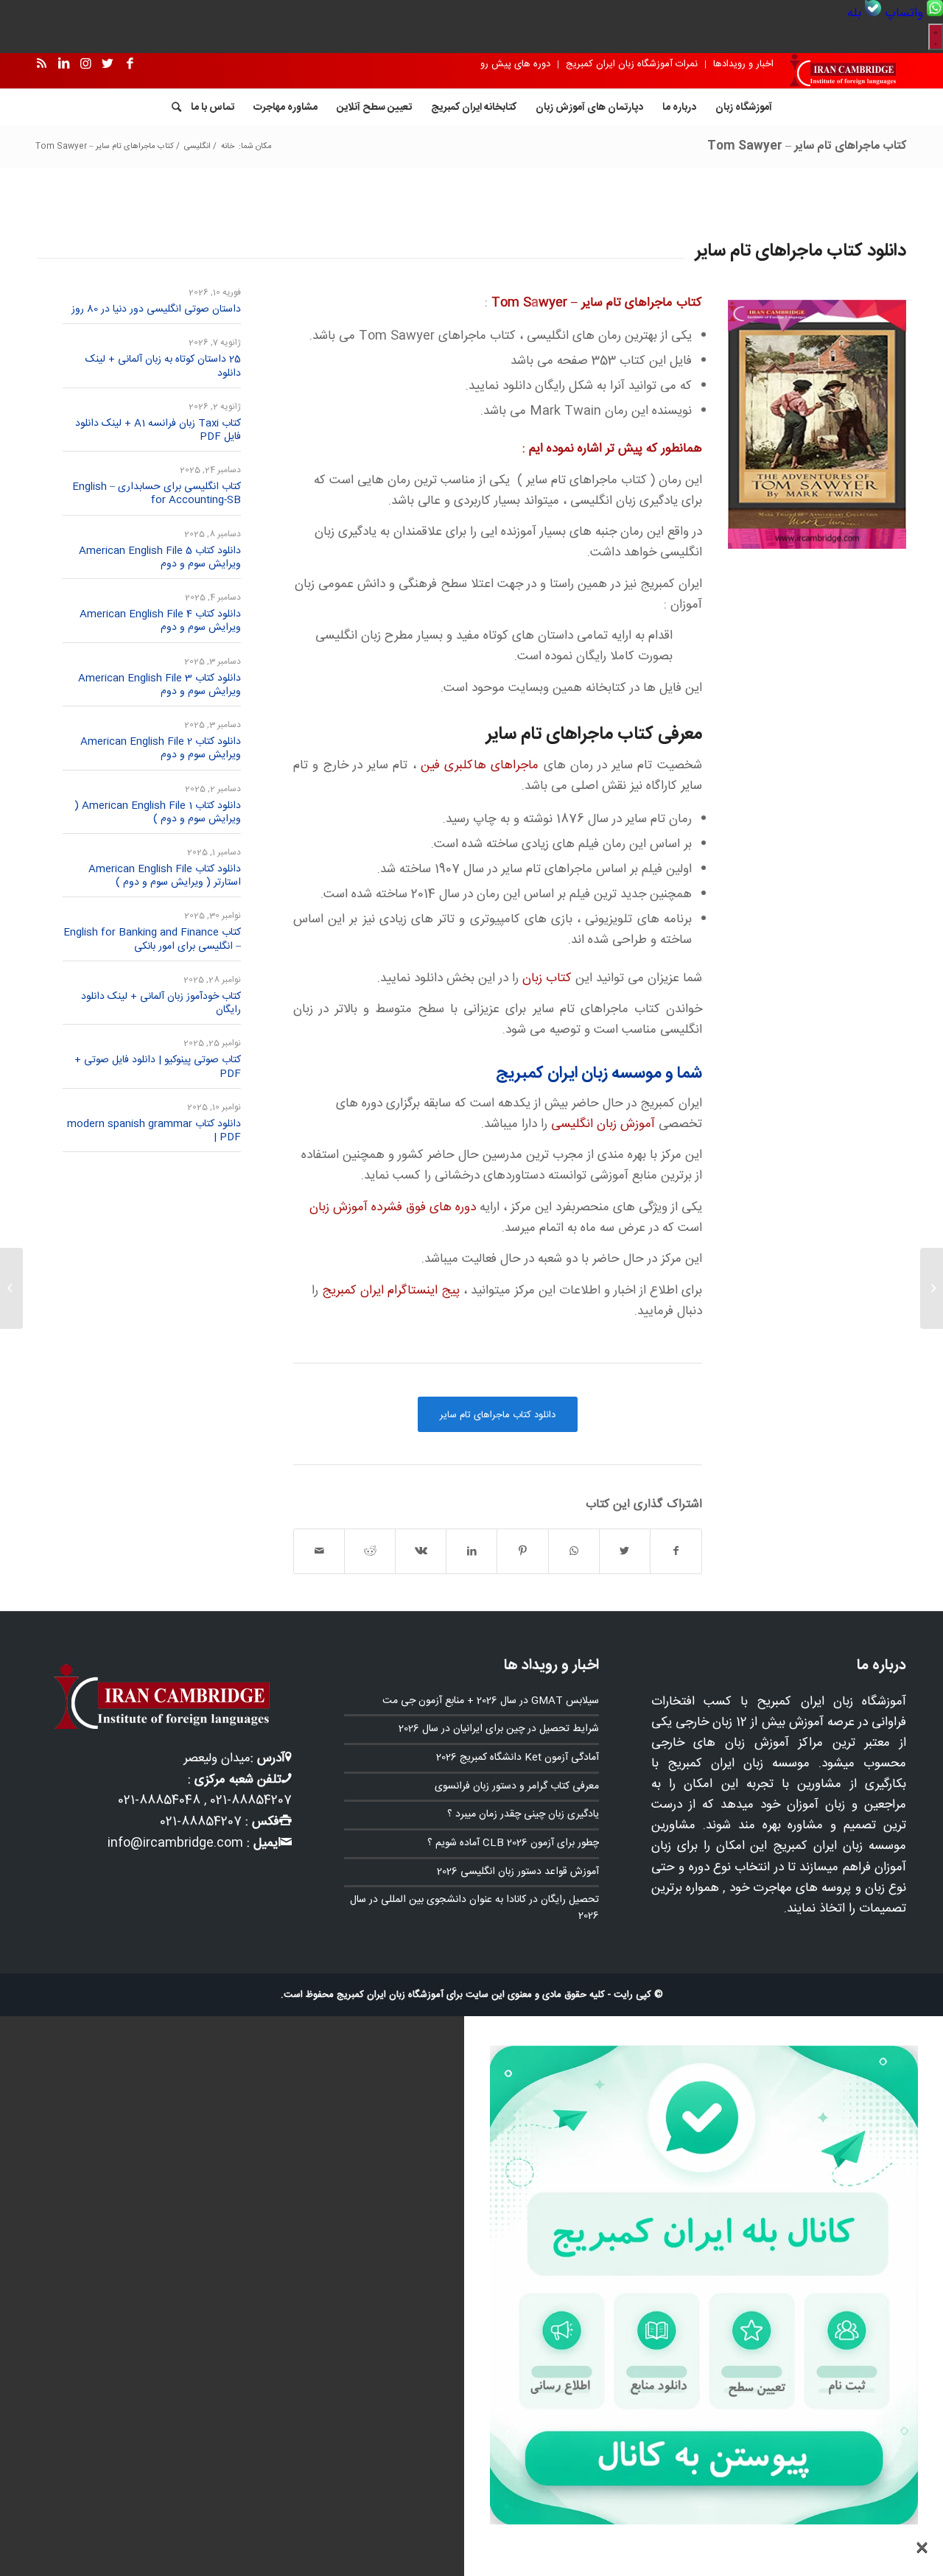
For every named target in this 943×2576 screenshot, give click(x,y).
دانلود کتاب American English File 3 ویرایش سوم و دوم (159, 685)
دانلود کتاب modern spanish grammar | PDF (154, 1131)
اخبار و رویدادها (743, 64)
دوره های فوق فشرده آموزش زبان (393, 1207)
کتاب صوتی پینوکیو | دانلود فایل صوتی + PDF (158, 1067)
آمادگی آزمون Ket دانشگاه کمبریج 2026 (518, 1758)
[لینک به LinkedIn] (63, 64)
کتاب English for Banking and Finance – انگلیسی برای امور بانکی (152, 939)
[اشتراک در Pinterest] (522, 1551)
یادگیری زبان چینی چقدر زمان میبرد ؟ (523, 1814)
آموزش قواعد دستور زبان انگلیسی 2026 (518, 1872)
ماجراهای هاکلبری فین (480, 765)
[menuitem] (912, 13)
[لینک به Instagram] (85, 64)
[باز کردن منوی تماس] (936, 37)
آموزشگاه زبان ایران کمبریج (390, 1995)
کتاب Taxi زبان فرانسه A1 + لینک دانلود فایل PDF (158, 430)
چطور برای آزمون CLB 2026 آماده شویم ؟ (513, 1843)
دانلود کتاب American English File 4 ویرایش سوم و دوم (160, 621)
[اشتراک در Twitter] (625, 1551)
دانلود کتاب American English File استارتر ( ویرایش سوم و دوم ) (163, 876)
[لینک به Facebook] (130, 64)
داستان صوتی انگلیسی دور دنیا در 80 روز (156, 309)
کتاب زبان (547, 978)
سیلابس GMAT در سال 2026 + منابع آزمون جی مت (491, 1701)
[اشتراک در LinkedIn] (471, 1551)
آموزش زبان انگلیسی (603, 1124)
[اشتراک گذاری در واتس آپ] (574, 1551)
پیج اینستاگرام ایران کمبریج (391, 1291)
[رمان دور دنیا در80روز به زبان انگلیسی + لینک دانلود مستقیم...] (932, 1288)
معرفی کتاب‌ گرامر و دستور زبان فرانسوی (517, 1786)
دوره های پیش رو (515, 64)
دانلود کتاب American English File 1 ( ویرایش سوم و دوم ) (158, 813)
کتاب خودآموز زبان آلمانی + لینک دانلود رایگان (161, 1003)
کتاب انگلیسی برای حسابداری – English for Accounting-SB (157, 494)
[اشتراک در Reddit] (370, 1551)
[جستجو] (172, 108)
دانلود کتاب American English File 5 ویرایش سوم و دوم (160, 558)
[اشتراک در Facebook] (676, 1551)
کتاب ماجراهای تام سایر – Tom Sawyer (807, 146)
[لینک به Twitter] (108, 64)
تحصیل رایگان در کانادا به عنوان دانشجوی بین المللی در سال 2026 (474, 1908)
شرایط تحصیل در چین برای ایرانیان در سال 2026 (499, 1729)
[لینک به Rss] (41, 64)
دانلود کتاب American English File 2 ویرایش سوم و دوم (161, 748)
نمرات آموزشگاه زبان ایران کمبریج (632, 64)
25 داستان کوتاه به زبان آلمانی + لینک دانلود (163, 366)
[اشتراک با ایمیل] (319, 1551)
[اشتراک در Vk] (421, 1551)
